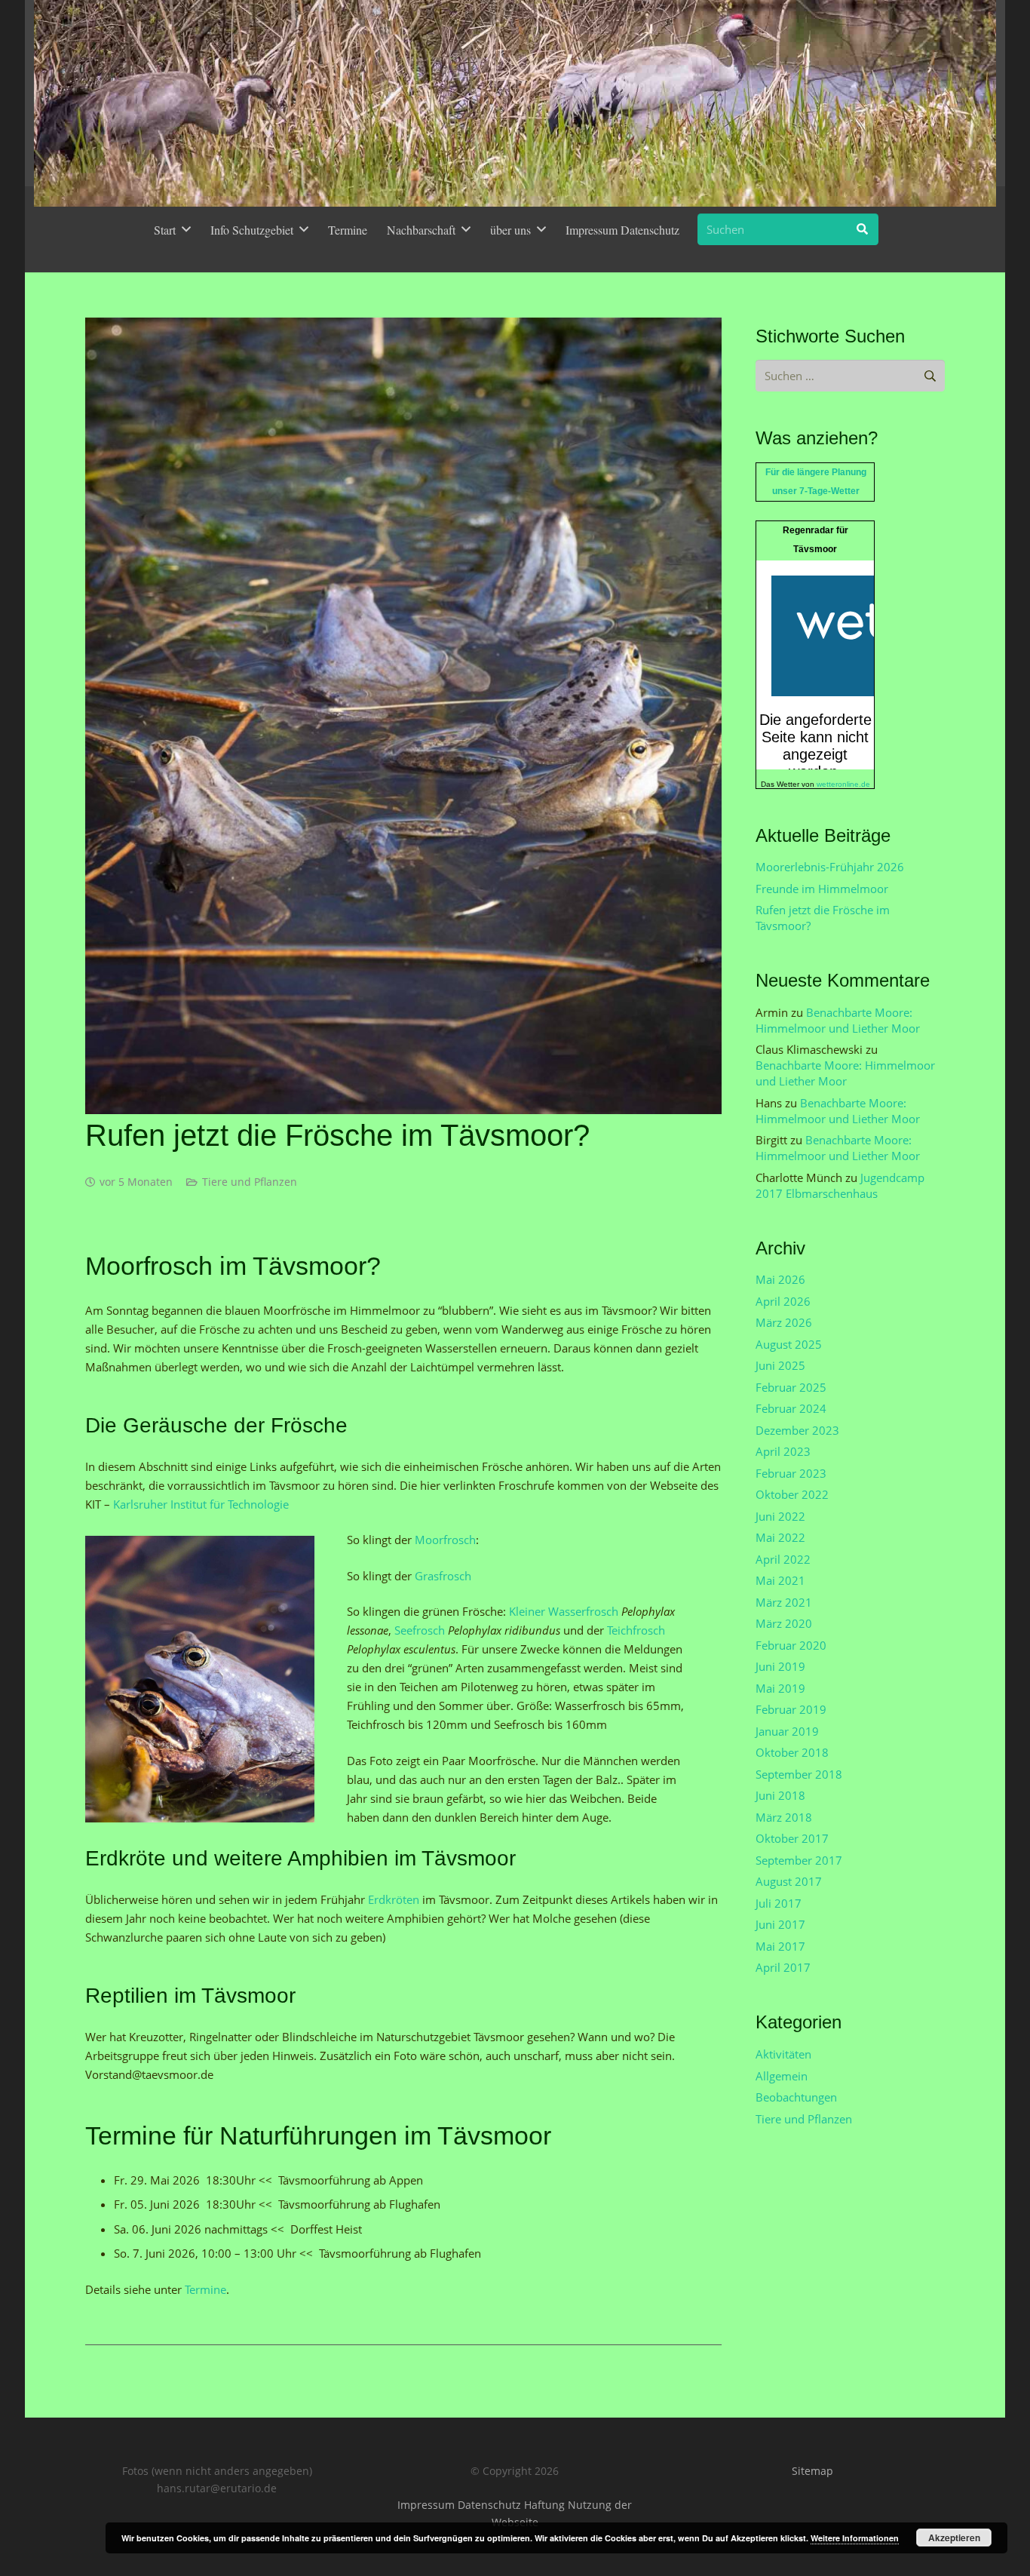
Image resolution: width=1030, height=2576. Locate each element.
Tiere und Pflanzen (250, 1182)
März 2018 (784, 1817)
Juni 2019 (780, 1666)
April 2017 (783, 1967)
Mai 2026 (780, 1279)
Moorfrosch (445, 1540)
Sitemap (812, 2471)
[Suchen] (863, 229)
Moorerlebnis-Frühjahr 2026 (830, 867)
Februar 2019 (791, 1709)
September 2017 (799, 1860)
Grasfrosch (443, 1576)
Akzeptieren (954, 2538)
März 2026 (784, 1322)
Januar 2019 (787, 1731)
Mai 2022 (780, 1537)
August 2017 (789, 1881)
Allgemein (782, 2076)
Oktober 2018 (792, 1752)
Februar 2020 (791, 1645)
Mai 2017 (780, 1946)
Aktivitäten (783, 2054)
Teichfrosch (636, 1630)
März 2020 (784, 1623)
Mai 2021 (780, 1580)
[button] (186, 229)
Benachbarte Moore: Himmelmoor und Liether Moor (838, 1020)
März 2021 (784, 1602)
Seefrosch (421, 1630)
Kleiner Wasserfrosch (564, 1611)
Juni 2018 (780, 1795)
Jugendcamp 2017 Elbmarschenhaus (840, 1185)
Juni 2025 (780, 1365)
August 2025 (789, 1344)
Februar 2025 (791, 1387)
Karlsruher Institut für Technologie (201, 1504)
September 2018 (799, 1774)
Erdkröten (395, 1899)
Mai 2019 (780, 1688)
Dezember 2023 (797, 1430)
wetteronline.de (843, 784)
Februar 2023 (791, 1473)
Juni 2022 (780, 1516)
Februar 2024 (791, 1408)
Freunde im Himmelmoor (822, 889)
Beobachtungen (796, 2097)
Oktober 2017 (792, 1838)
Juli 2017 (779, 1903)
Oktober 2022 (792, 1494)
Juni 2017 (780, 1924)
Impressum (426, 2505)
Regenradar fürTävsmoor (815, 540)
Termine (205, 2289)
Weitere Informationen (855, 2538)
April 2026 (783, 1301)
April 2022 (783, 1559)
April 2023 (783, 1451)
